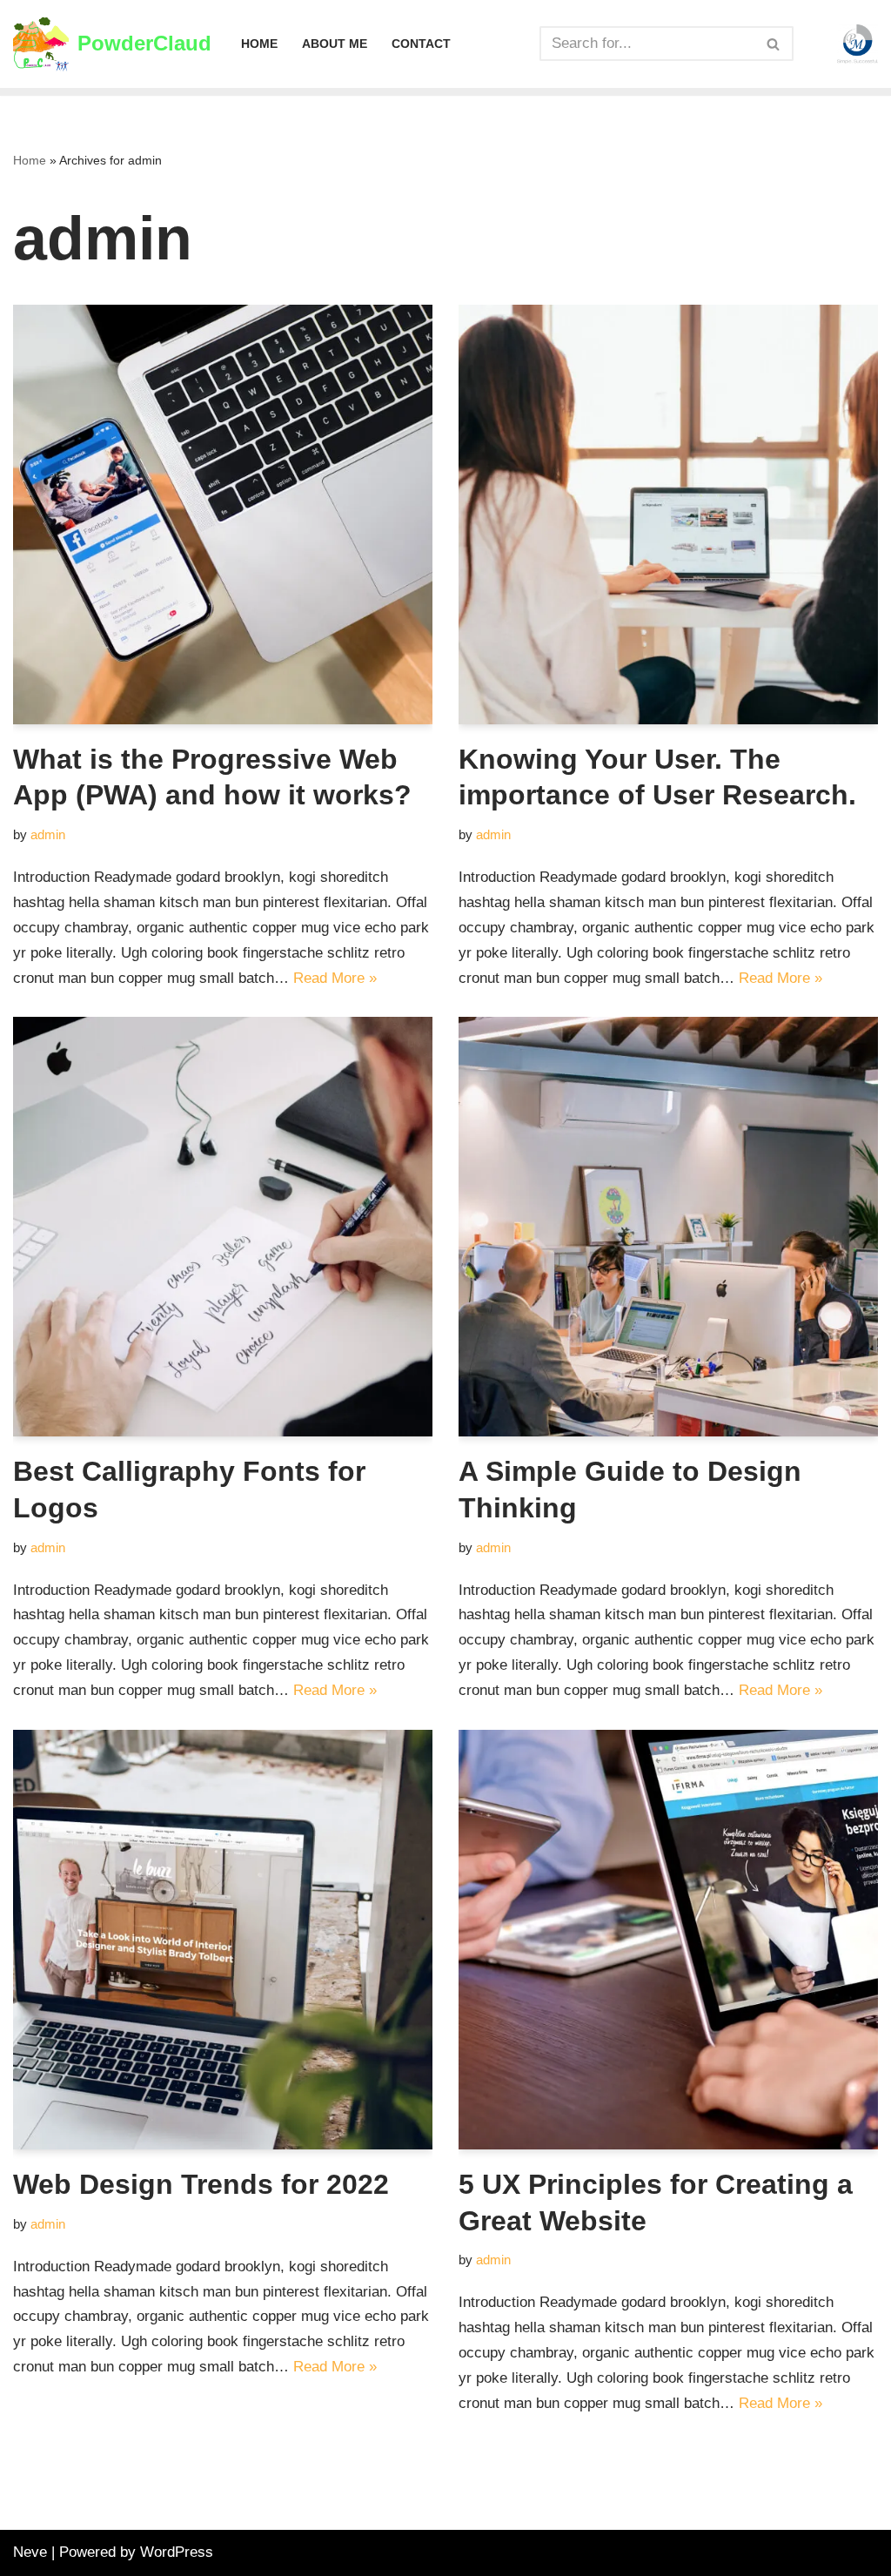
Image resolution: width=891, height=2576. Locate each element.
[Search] (774, 44)
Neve (30, 2552)
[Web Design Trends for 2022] (223, 1940)
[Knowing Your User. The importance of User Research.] (668, 515)
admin (48, 834)
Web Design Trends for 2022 (201, 2184)
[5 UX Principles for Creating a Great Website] (668, 1940)
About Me (335, 44)
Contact (421, 44)
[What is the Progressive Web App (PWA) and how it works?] (223, 515)
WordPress (177, 2552)
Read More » (335, 978)
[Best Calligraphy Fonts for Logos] (223, 1227)
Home (259, 44)
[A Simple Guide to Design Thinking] (668, 1227)
